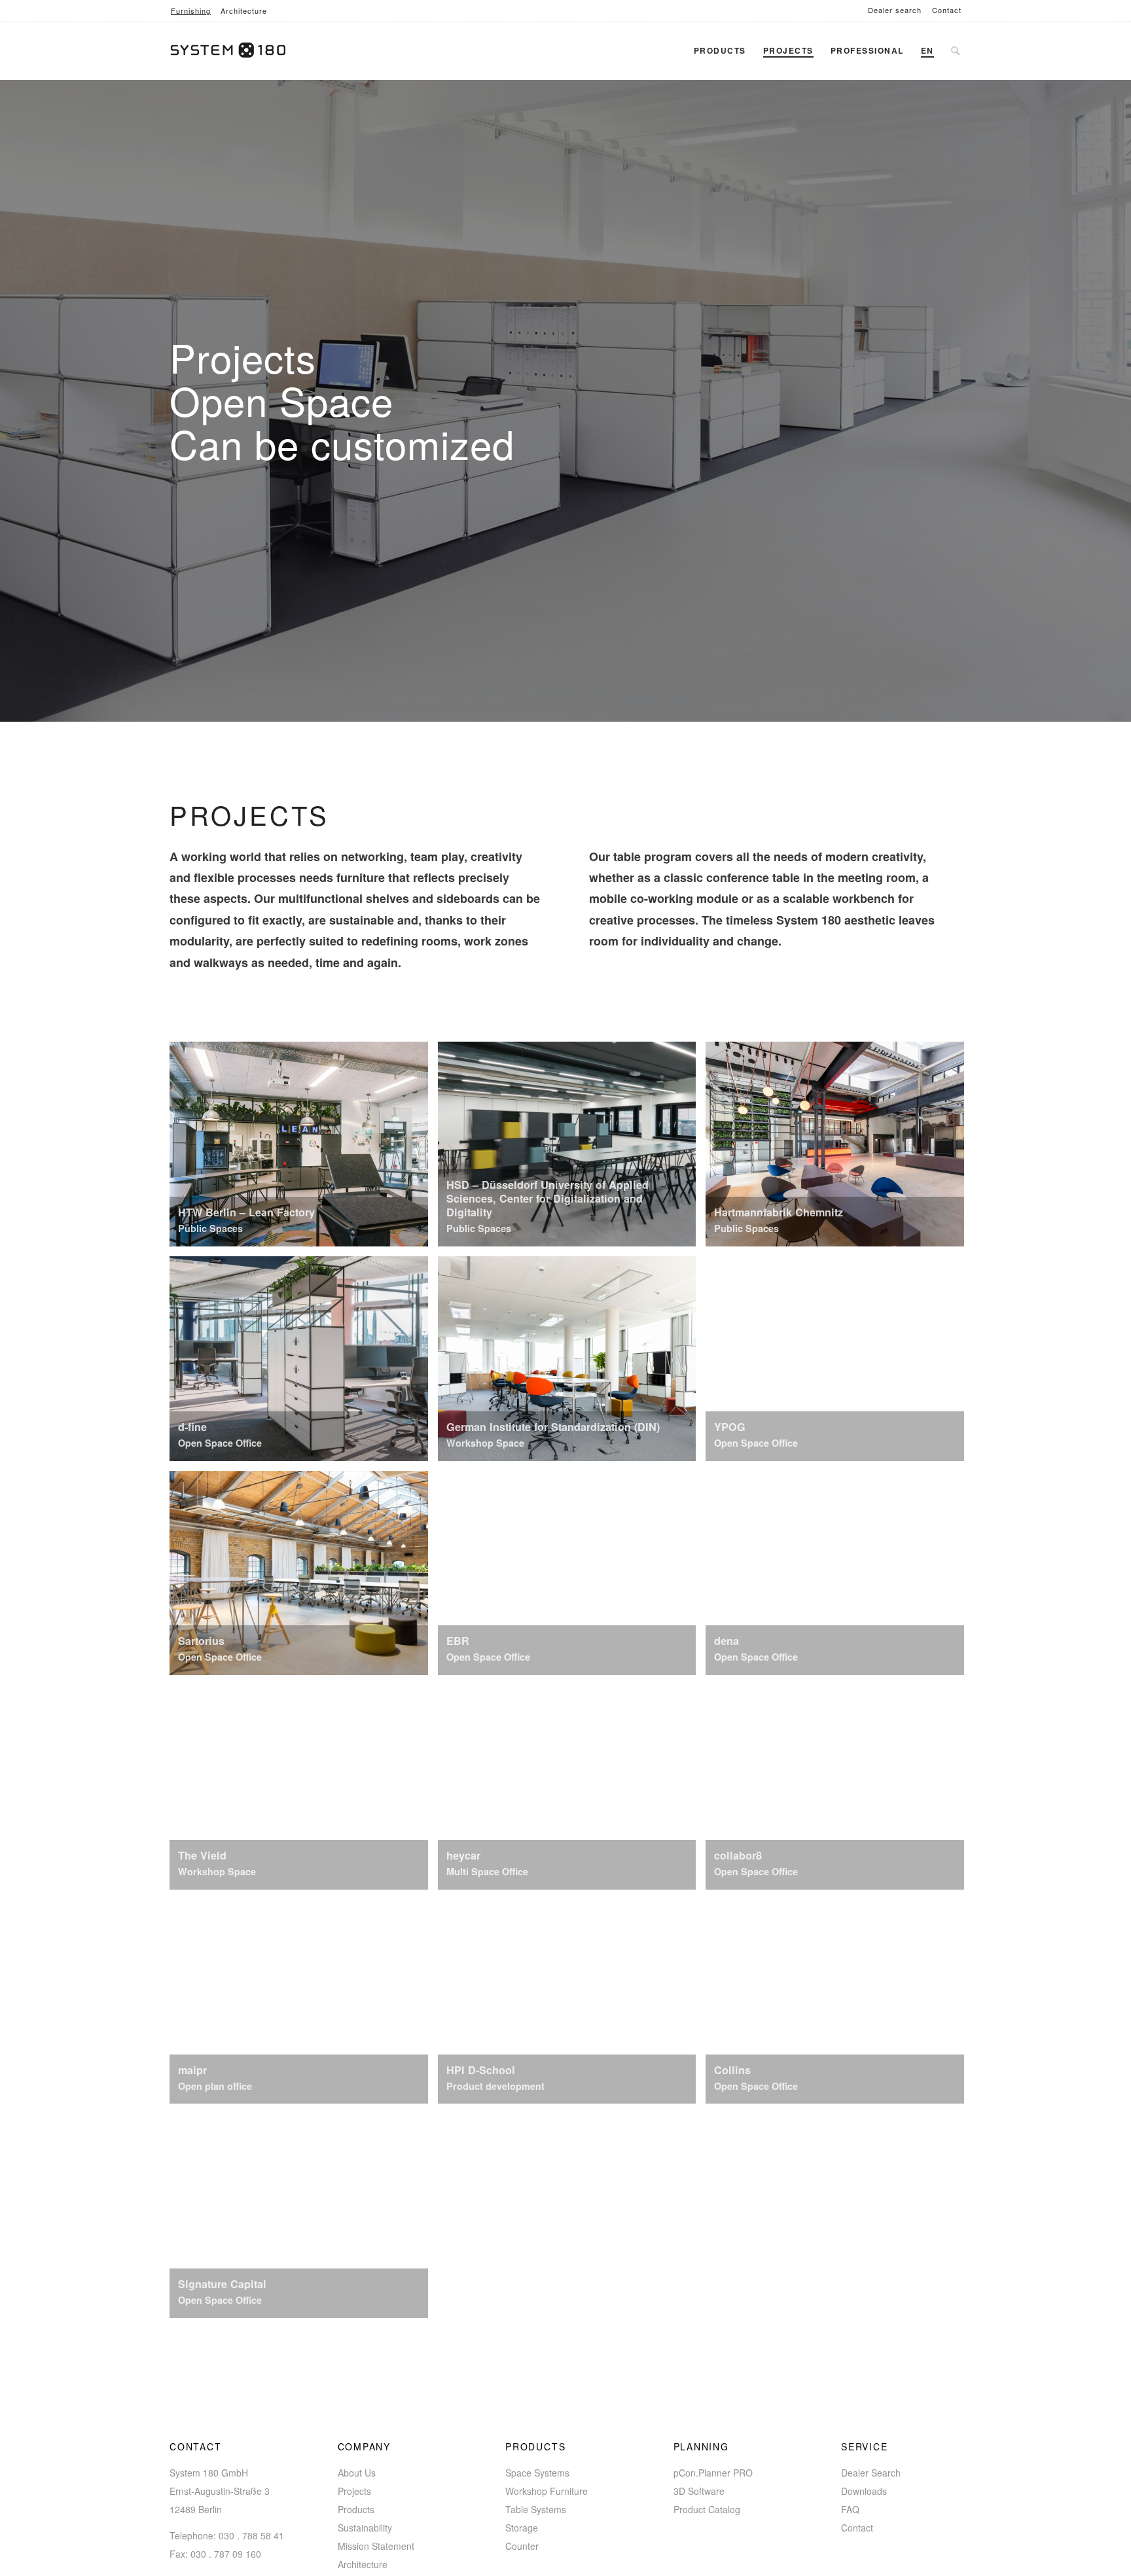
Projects (354, 2491)
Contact (947, 10)
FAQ (850, 2509)
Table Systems (536, 2509)
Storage (522, 2528)
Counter (522, 2546)
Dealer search (895, 10)
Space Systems (537, 2473)
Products (356, 2509)
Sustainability (365, 2528)
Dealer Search (871, 2473)
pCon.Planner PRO (713, 2473)
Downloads (864, 2491)
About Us (357, 2473)
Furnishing (191, 10)
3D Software (699, 2491)
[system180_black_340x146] (234, 50)
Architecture (244, 10)
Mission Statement (376, 2546)
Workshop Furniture (547, 2491)
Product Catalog (707, 2509)
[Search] (955, 50)
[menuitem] (895, 10)
